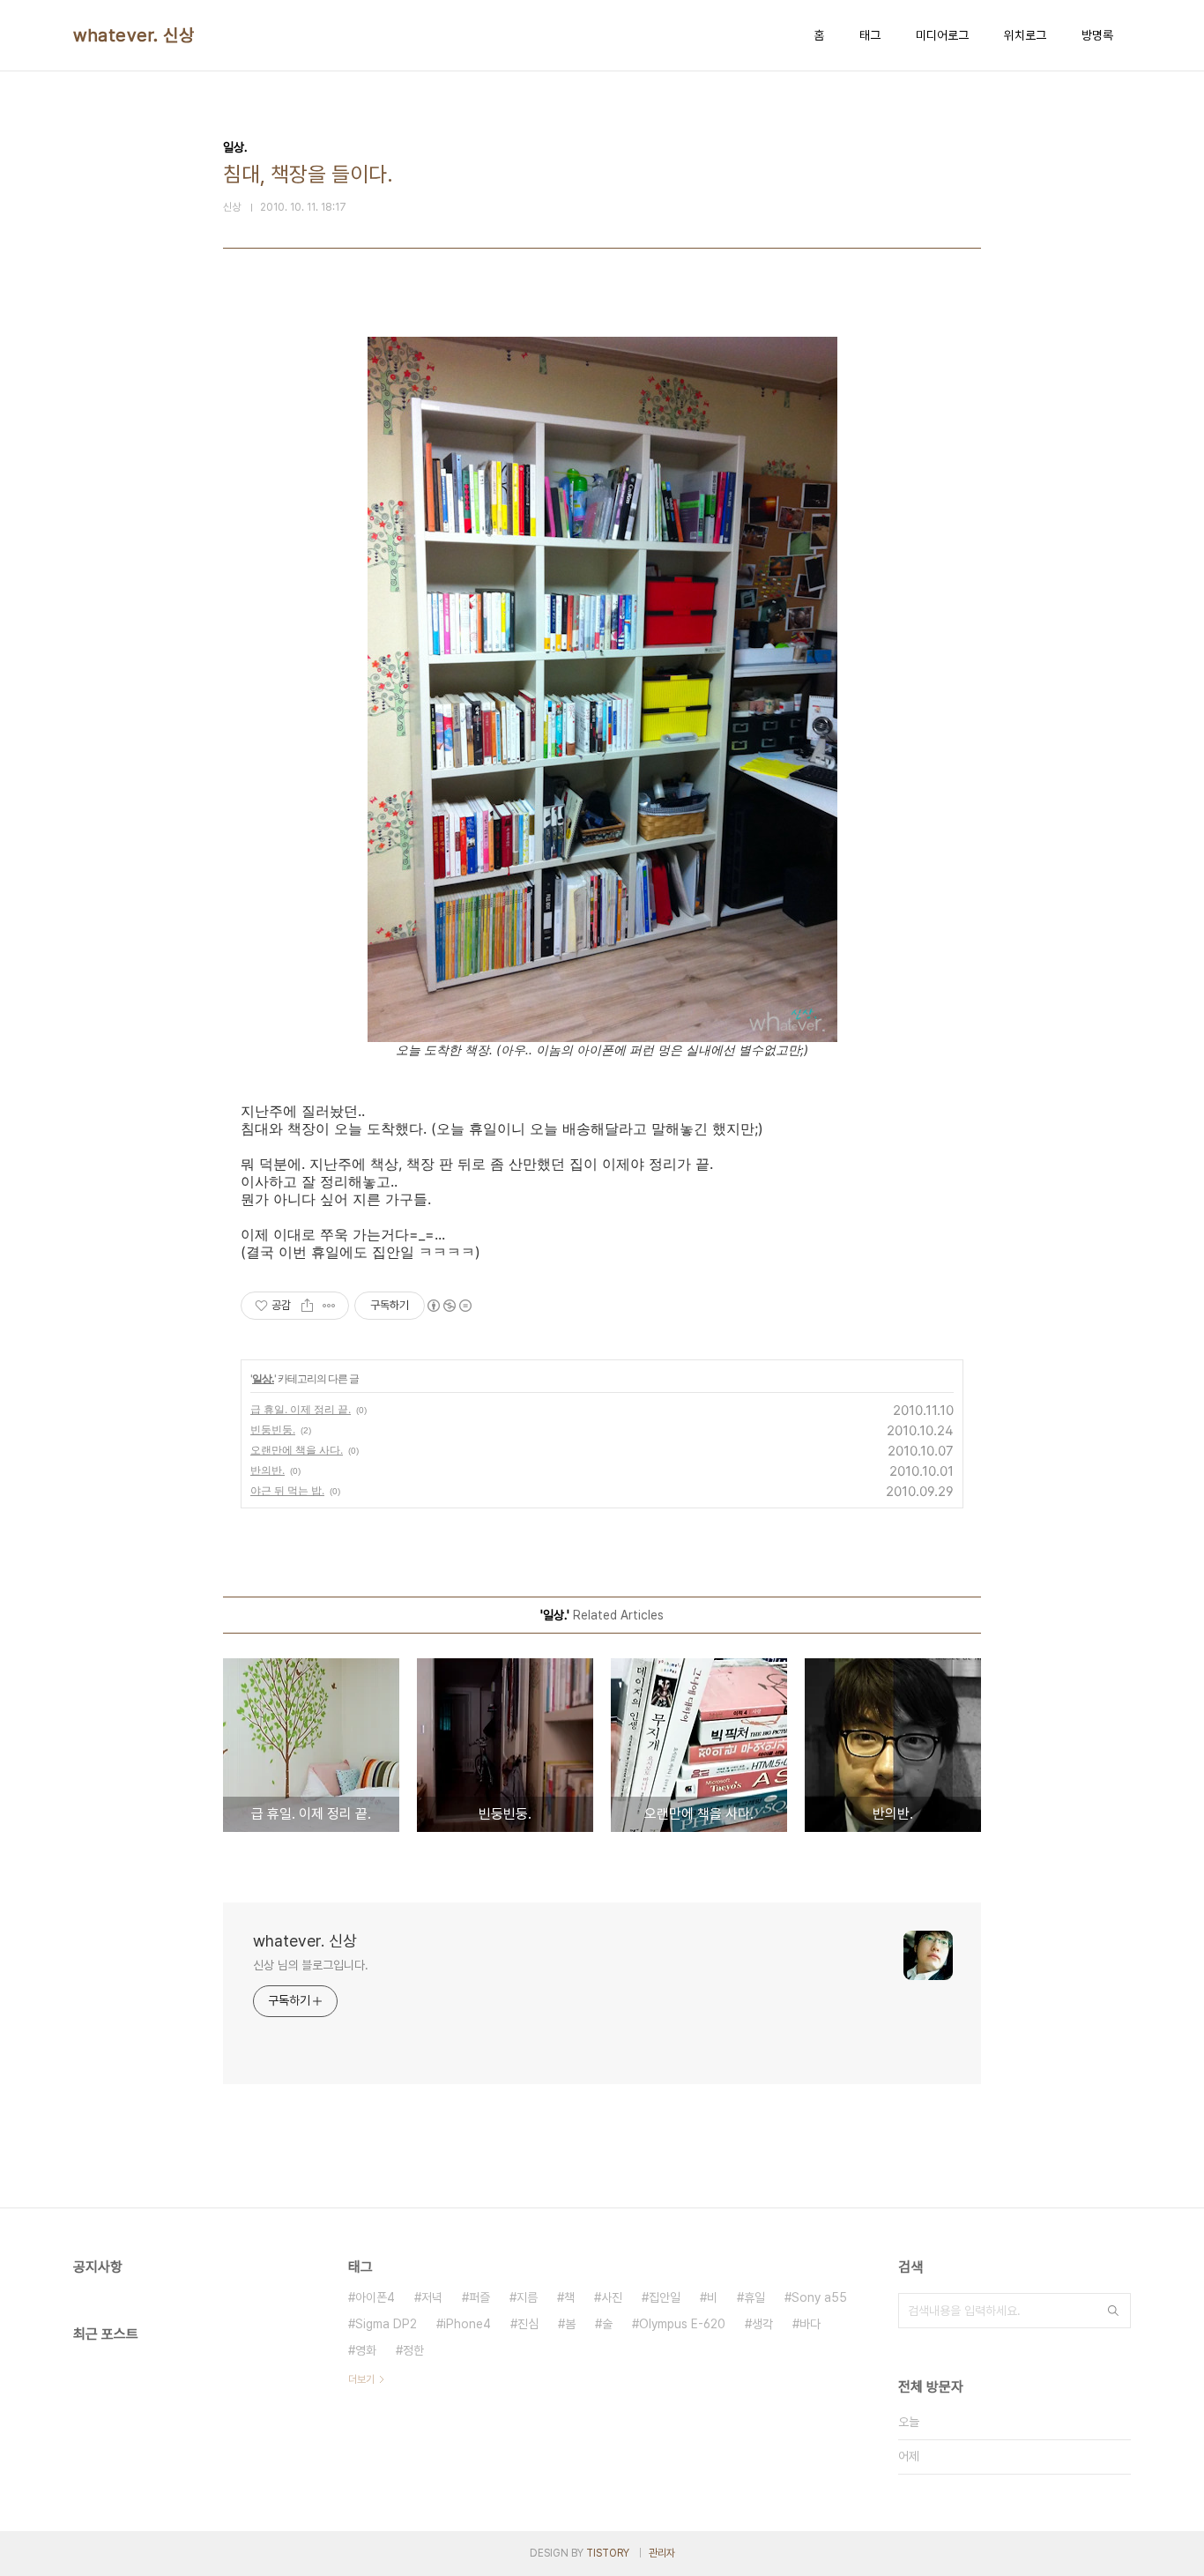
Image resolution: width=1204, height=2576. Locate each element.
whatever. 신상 (134, 35)
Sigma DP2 (386, 2324)
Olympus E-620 (682, 2324)
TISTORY (608, 2553)
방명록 (1097, 35)
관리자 (662, 2553)
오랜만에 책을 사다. (297, 1450)
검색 (1113, 2311)
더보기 (361, 2379)
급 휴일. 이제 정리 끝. (301, 1409)
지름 (527, 2297)
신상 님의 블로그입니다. (311, 1965)
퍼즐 (479, 2297)
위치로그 (1025, 35)
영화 (366, 2350)
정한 (413, 2350)
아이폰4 (375, 2297)
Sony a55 (819, 2297)
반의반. (268, 1470)
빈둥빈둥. (273, 1429)
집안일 (665, 2297)
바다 (810, 2324)
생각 (762, 2324)
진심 (528, 2324)
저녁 (432, 2297)
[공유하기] (307, 1306)
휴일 (754, 2297)
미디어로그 (942, 35)
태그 (870, 35)
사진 (612, 2297)
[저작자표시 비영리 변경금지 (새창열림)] (449, 1306)
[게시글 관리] (329, 1306)
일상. (263, 1378)
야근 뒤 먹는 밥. (287, 1490)
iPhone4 (467, 2324)
